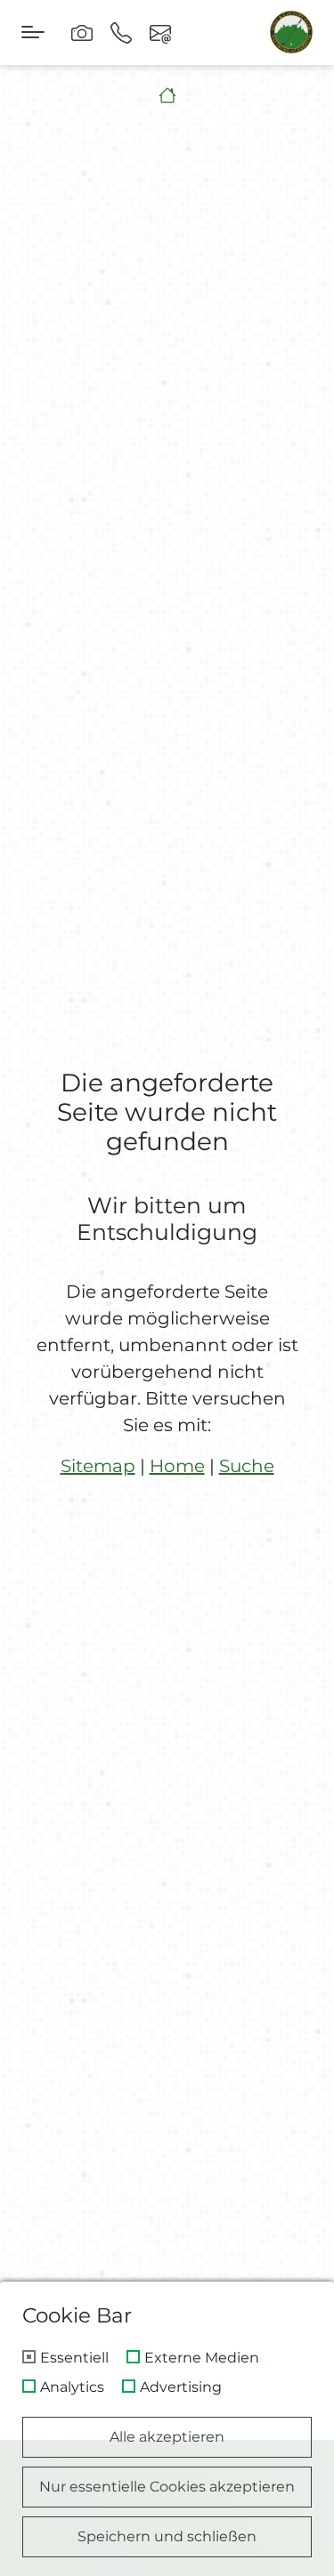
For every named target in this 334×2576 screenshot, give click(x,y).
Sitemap (98, 1466)
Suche (247, 1466)
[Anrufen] (121, 32)
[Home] (167, 96)
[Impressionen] (82, 32)
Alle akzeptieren (167, 2437)
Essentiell (74, 2358)
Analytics (72, 2387)
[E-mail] (160, 32)
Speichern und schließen (167, 2536)
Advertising (181, 2387)
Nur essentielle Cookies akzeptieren (167, 2487)
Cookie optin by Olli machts (258, 2569)
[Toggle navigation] (33, 32)
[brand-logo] (291, 32)
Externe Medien (202, 2358)
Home (177, 1466)
